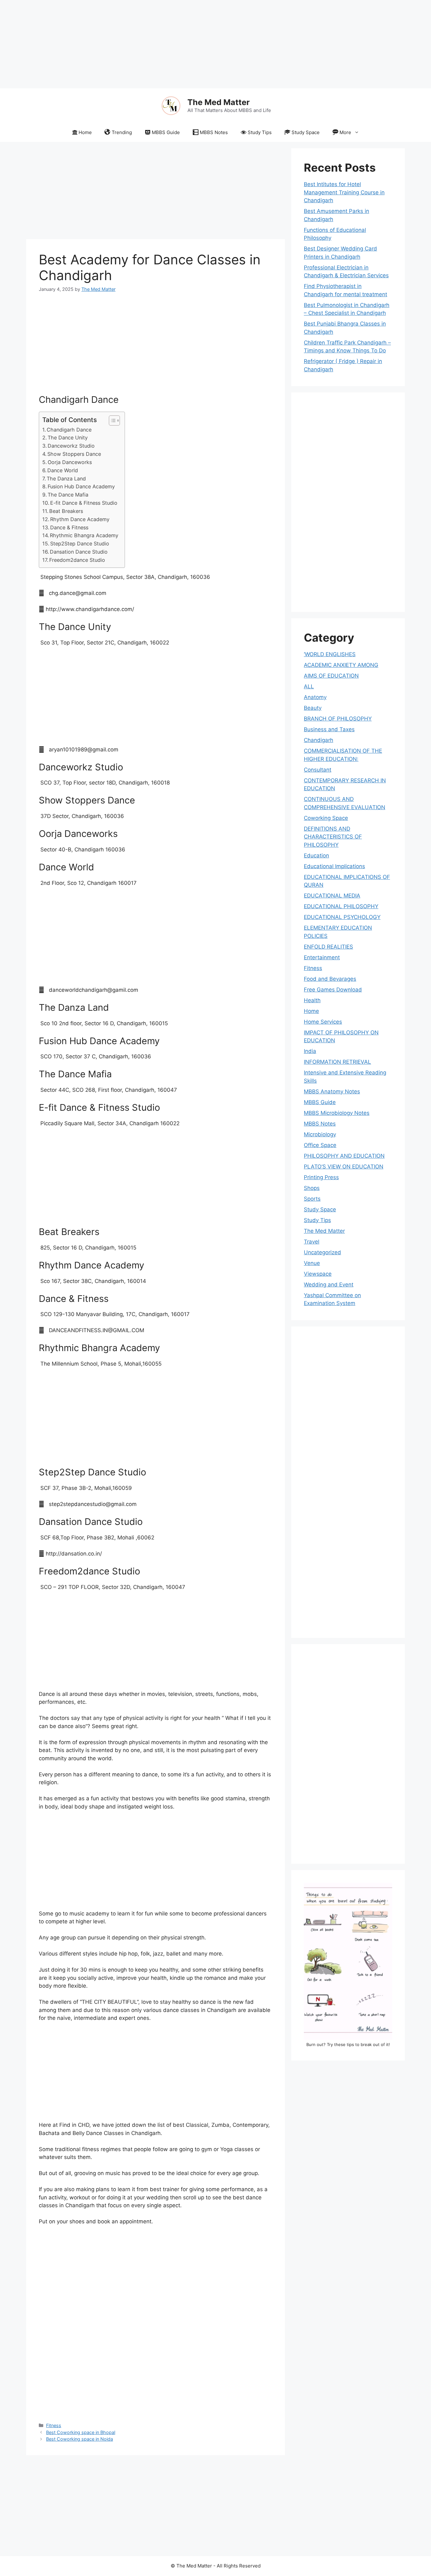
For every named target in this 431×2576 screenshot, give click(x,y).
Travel (312, 1242)
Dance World (63, 470)
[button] (111, 421)
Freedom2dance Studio (77, 560)
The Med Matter (218, 102)
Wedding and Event (329, 1285)
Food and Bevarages (330, 979)
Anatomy (315, 697)
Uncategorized (322, 1252)
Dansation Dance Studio (79, 552)
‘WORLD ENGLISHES (330, 654)
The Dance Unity (68, 438)
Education (316, 856)
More (345, 132)
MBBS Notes (214, 132)
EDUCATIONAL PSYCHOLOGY (342, 917)
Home (85, 132)
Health (312, 1000)
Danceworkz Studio (71, 446)
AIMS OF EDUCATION (331, 676)
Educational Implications (334, 866)
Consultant (318, 770)
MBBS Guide (166, 132)
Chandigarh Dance (69, 430)
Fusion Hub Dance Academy (81, 486)
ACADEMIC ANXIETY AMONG (341, 665)
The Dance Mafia (68, 495)
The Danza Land (66, 479)
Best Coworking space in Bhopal (81, 2432)
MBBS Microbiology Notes (337, 1113)
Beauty (313, 708)
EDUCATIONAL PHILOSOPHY (341, 906)
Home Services (323, 1022)
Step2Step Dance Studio (80, 544)
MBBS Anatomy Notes (332, 1091)
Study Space (306, 132)
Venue (312, 1263)
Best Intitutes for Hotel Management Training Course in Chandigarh (344, 192)
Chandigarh (319, 740)
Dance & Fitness (69, 527)
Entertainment (322, 957)
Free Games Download (333, 990)
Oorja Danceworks (70, 462)
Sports (312, 1199)
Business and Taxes (329, 729)
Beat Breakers (66, 511)
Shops (312, 1188)
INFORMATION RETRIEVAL (337, 1062)
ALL (309, 686)
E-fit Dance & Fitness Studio (84, 503)
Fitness (54, 2425)
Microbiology (320, 1134)
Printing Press (321, 1177)
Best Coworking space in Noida (80, 2439)
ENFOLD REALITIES (328, 947)
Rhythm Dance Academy (80, 519)
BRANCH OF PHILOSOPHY (338, 719)
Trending (122, 132)
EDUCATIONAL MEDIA (332, 896)
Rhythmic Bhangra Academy (84, 535)
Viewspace (318, 1274)
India (310, 1051)
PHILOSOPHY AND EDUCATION (344, 1156)
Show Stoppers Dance (74, 454)
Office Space (320, 1145)
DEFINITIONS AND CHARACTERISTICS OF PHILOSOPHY (333, 837)
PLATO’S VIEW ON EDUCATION (344, 1167)
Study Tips (260, 132)
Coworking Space (326, 818)
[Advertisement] (189, 44)
